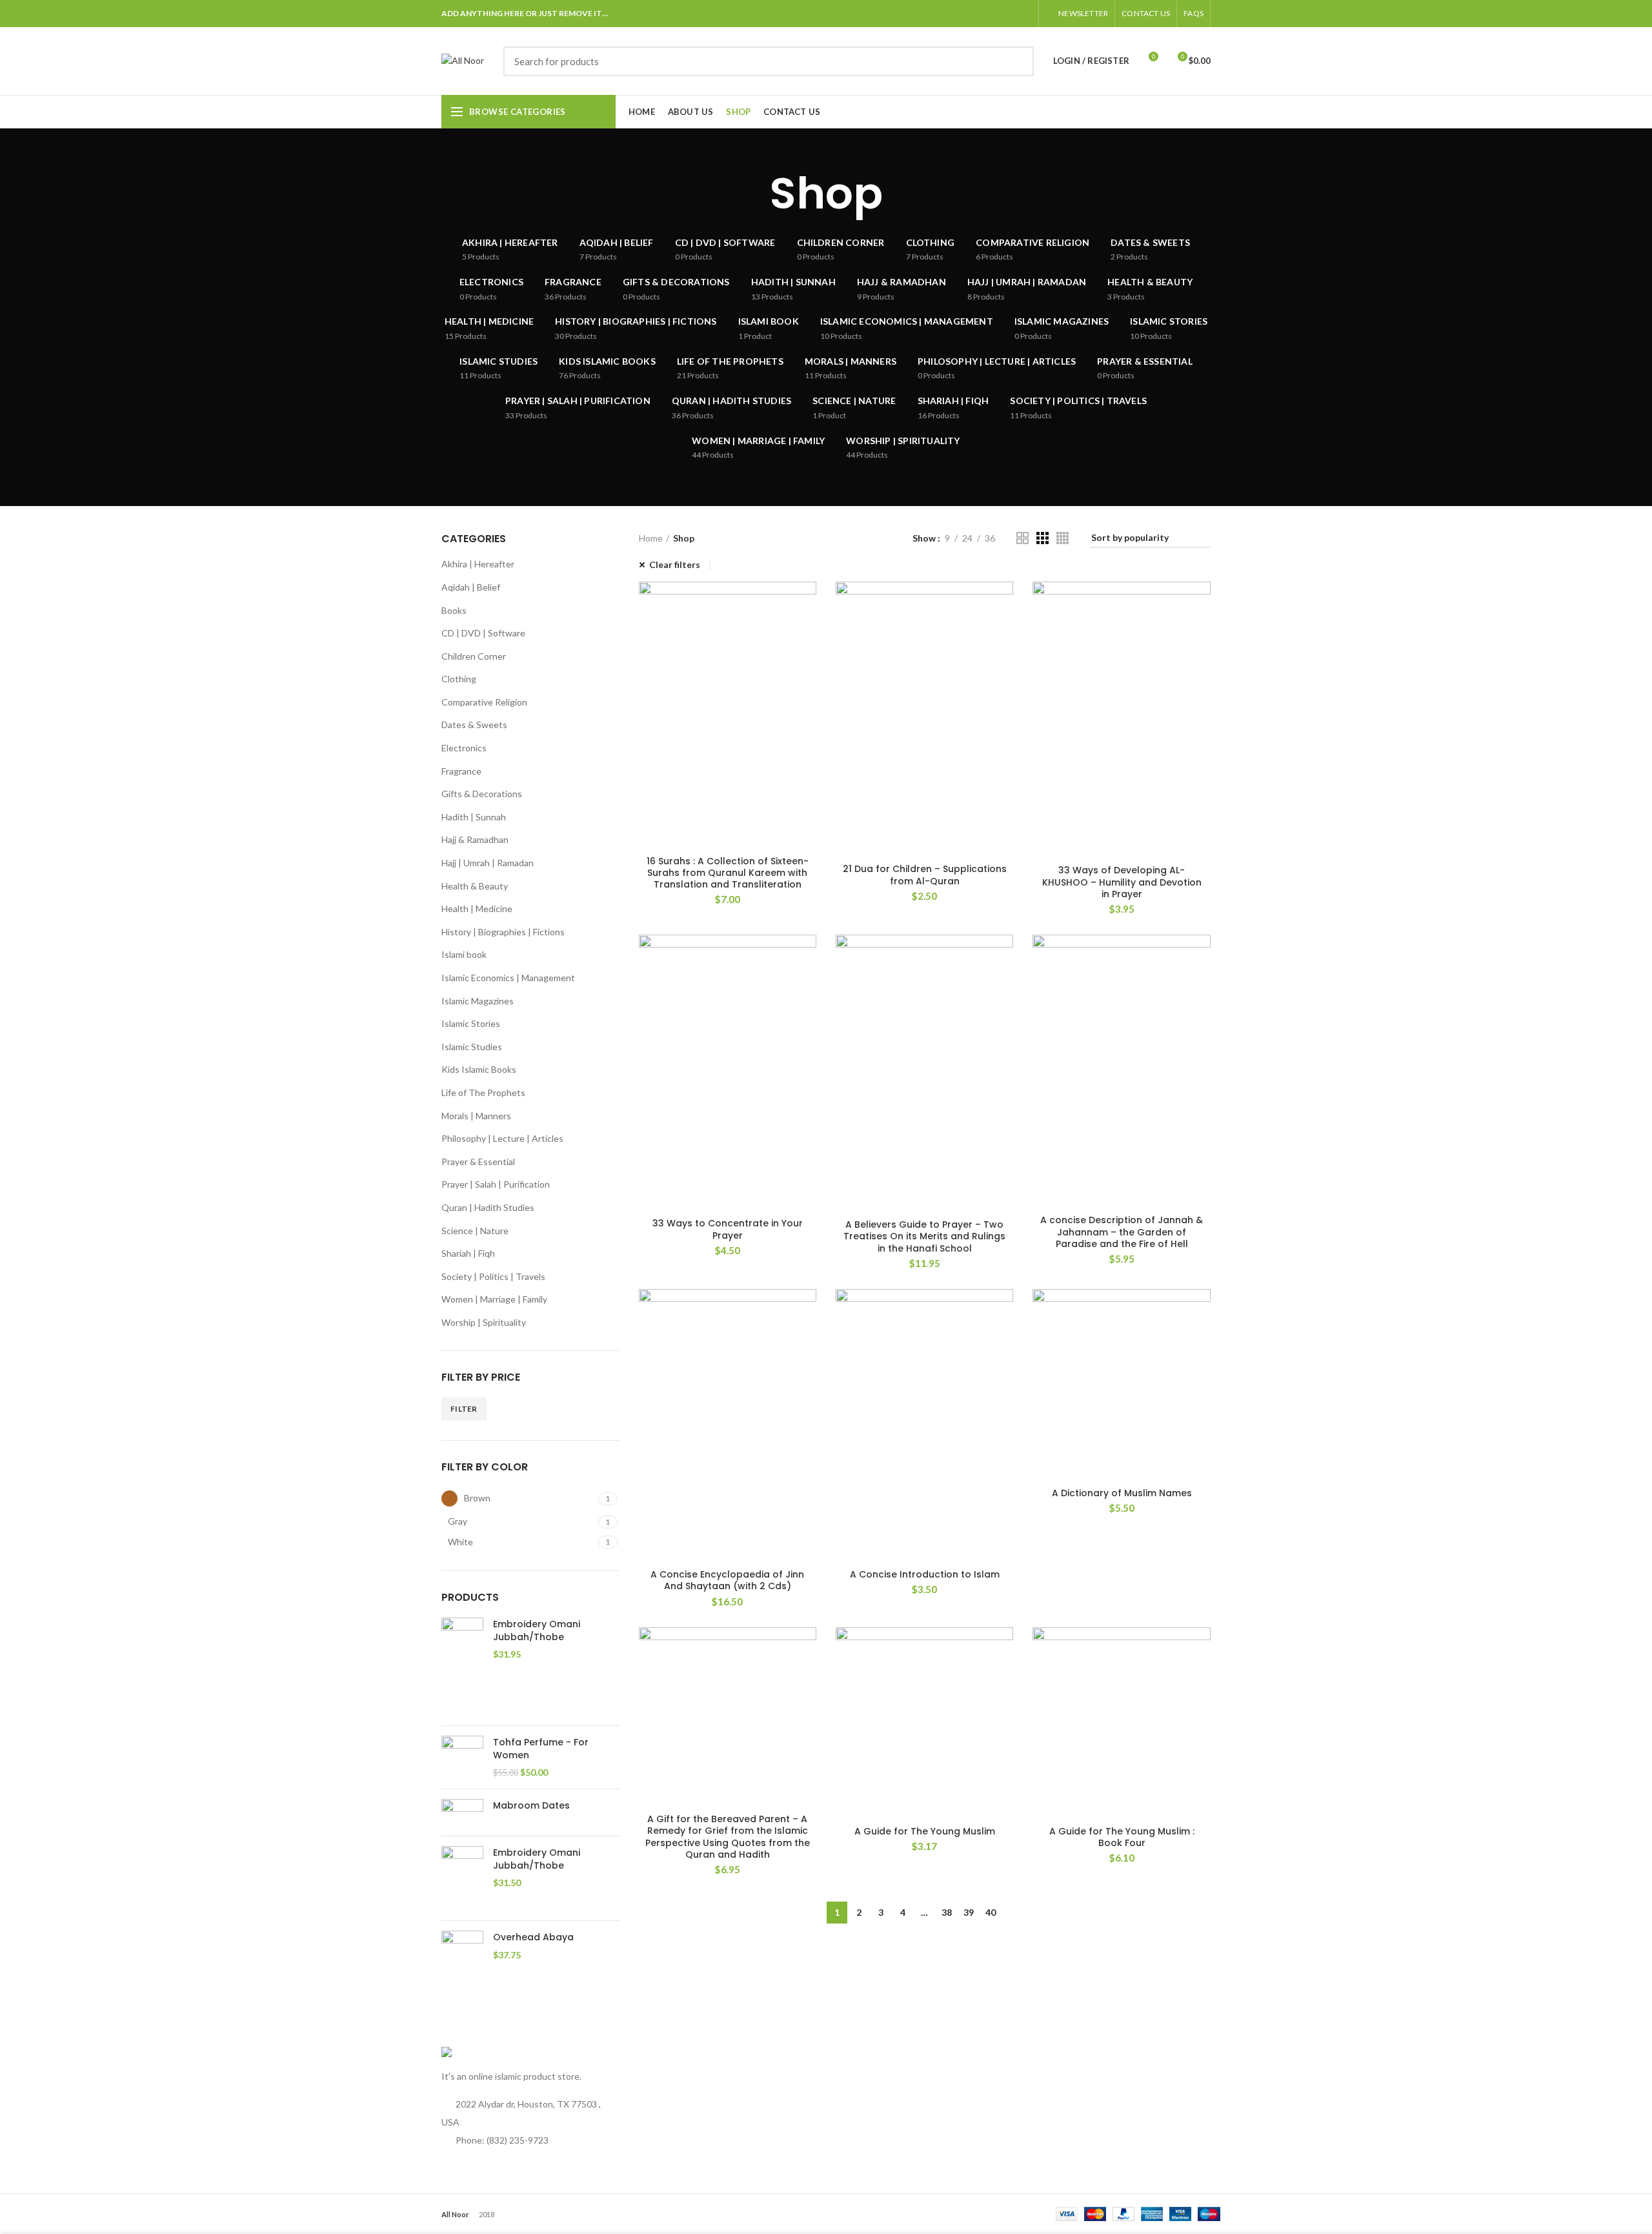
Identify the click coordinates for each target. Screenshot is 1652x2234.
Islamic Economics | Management (508, 978)
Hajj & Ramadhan (475, 839)
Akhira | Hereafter (478, 564)
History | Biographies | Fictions (503, 932)
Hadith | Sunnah (474, 817)
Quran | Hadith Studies (488, 1207)
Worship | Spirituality (484, 1322)
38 (947, 1912)
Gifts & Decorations (482, 794)
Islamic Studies (472, 1047)
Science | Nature (475, 1231)
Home (651, 538)
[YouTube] (1001, 14)
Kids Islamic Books (479, 1069)
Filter (464, 1409)
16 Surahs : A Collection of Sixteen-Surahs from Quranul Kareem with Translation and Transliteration (728, 873)
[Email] (969, 14)
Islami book (464, 954)
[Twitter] (937, 14)
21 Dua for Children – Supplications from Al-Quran (925, 875)
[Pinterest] (1017, 14)
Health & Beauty (475, 886)
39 (969, 1912)
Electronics (464, 748)
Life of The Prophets (483, 1092)
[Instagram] (985, 14)
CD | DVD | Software (483, 633)
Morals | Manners (476, 1116)
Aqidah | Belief (471, 587)
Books (454, 610)
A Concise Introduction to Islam (925, 1574)
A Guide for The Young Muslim (925, 1831)
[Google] (953, 14)
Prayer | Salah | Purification (496, 1184)
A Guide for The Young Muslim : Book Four (1122, 1837)
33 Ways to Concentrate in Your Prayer (728, 1229)
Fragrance (461, 771)
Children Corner (474, 656)
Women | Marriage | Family (494, 1299)
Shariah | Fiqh (468, 1253)
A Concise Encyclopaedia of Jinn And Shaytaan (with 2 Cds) (727, 1580)
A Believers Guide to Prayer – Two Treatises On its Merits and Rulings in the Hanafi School (924, 1236)
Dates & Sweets (474, 725)
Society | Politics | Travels (493, 1276)
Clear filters (675, 564)
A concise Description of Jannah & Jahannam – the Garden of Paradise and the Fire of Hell (1122, 1232)
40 (991, 1912)
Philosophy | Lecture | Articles (502, 1138)
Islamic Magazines (478, 1001)
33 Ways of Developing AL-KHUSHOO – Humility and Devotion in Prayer (1122, 882)
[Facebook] (921, 14)
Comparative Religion (484, 702)
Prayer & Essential (478, 1162)
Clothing (459, 679)
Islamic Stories (471, 1023)
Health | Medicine (477, 909)
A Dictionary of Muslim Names (1122, 1493)
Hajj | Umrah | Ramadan (488, 863)
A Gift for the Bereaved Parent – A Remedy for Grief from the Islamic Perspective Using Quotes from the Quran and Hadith (728, 1837)
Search (1016, 61)
